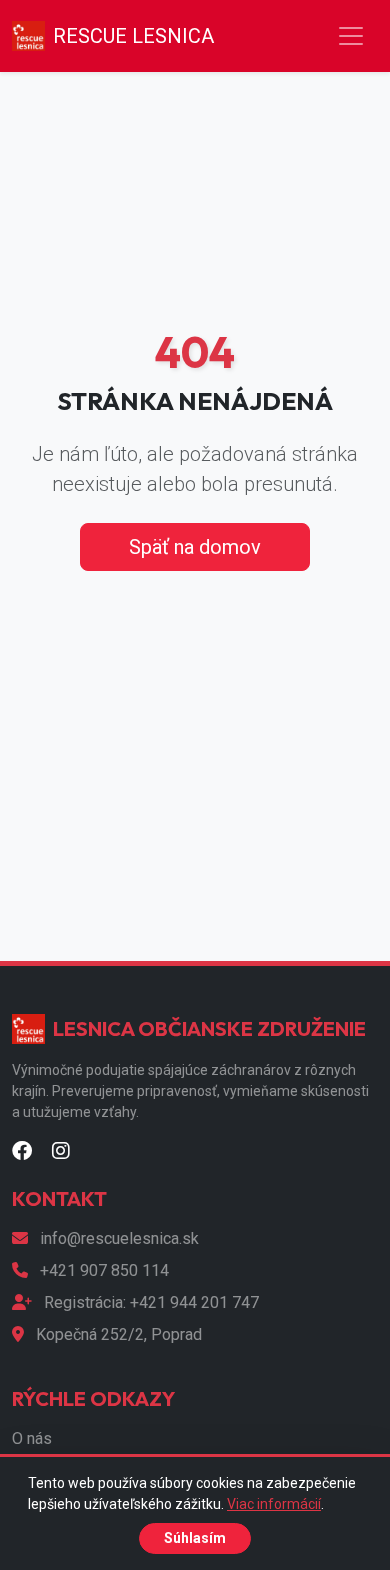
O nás (32, 1438)
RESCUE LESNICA (133, 36)
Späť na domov (195, 547)
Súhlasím (195, 1538)
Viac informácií (274, 1504)
